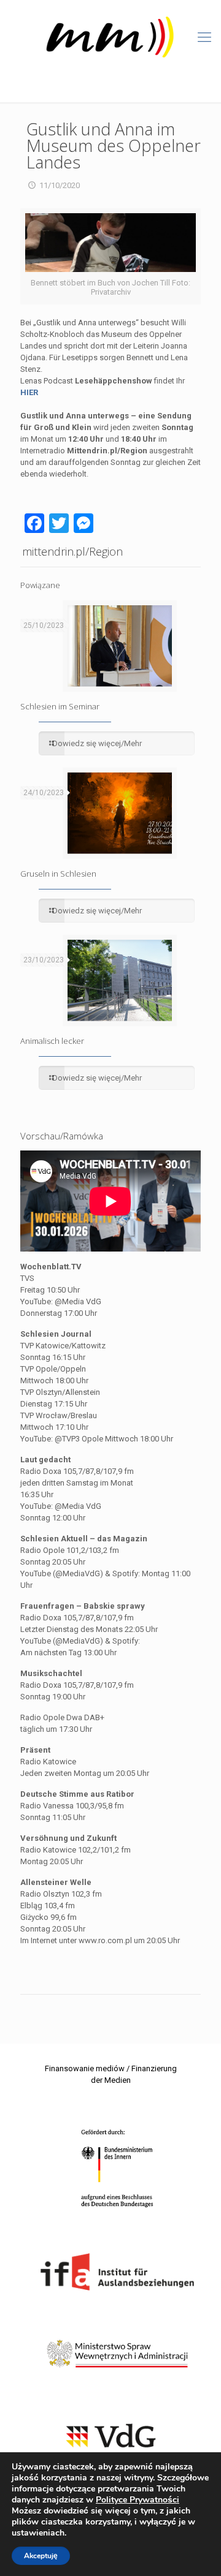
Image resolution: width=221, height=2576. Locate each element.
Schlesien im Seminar (60, 706)
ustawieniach (38, 2533)
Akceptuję (41, 2556)
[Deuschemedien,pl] (110, 37)
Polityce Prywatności (138, 2500)
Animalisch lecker (52, 1041)
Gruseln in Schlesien (58, 874)
